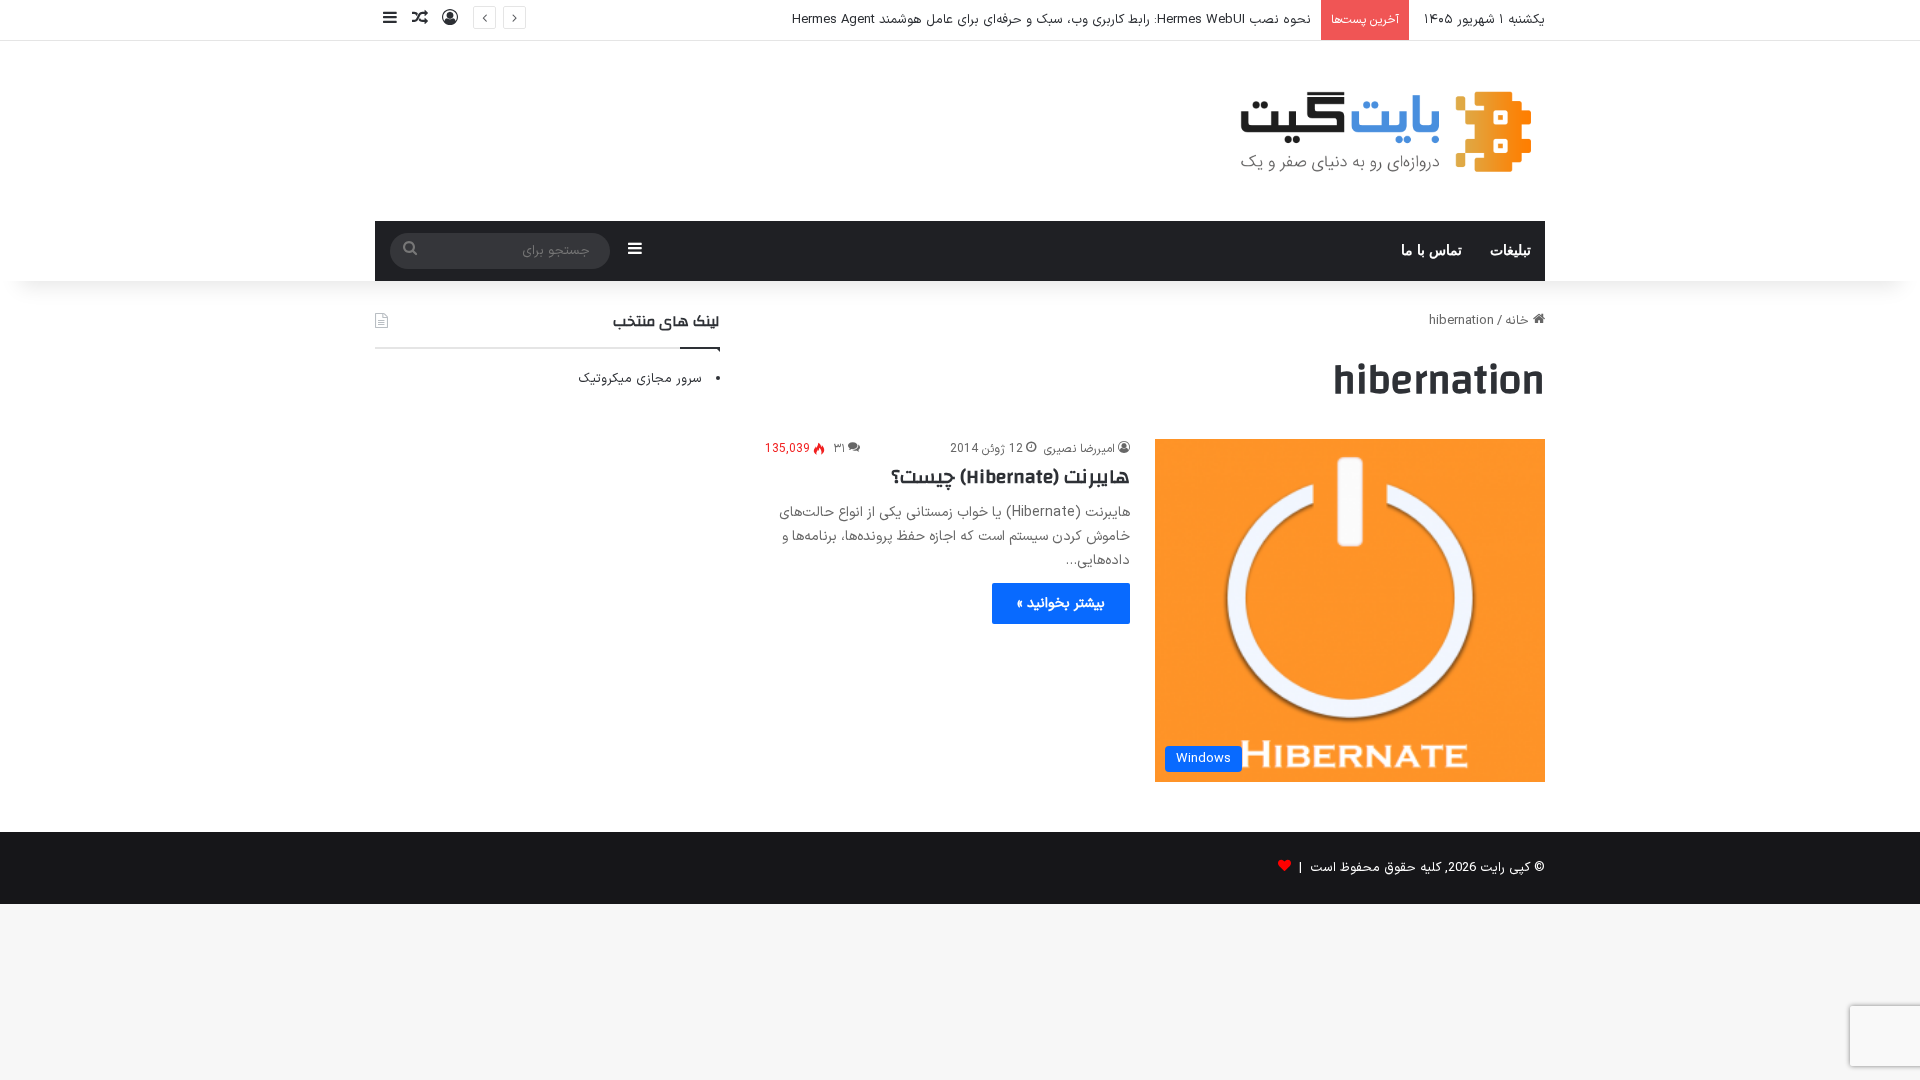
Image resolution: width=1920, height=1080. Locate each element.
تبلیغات (1510, 250)
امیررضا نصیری (1079, 449)
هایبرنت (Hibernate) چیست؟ (1010, 476)
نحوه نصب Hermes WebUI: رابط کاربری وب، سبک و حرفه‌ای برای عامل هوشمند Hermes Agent (1051, 20)
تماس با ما (1431, 250)
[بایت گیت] (1386, 131)
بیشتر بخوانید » (1061, 603)
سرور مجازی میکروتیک (640, 379)
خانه (1519, 321)
